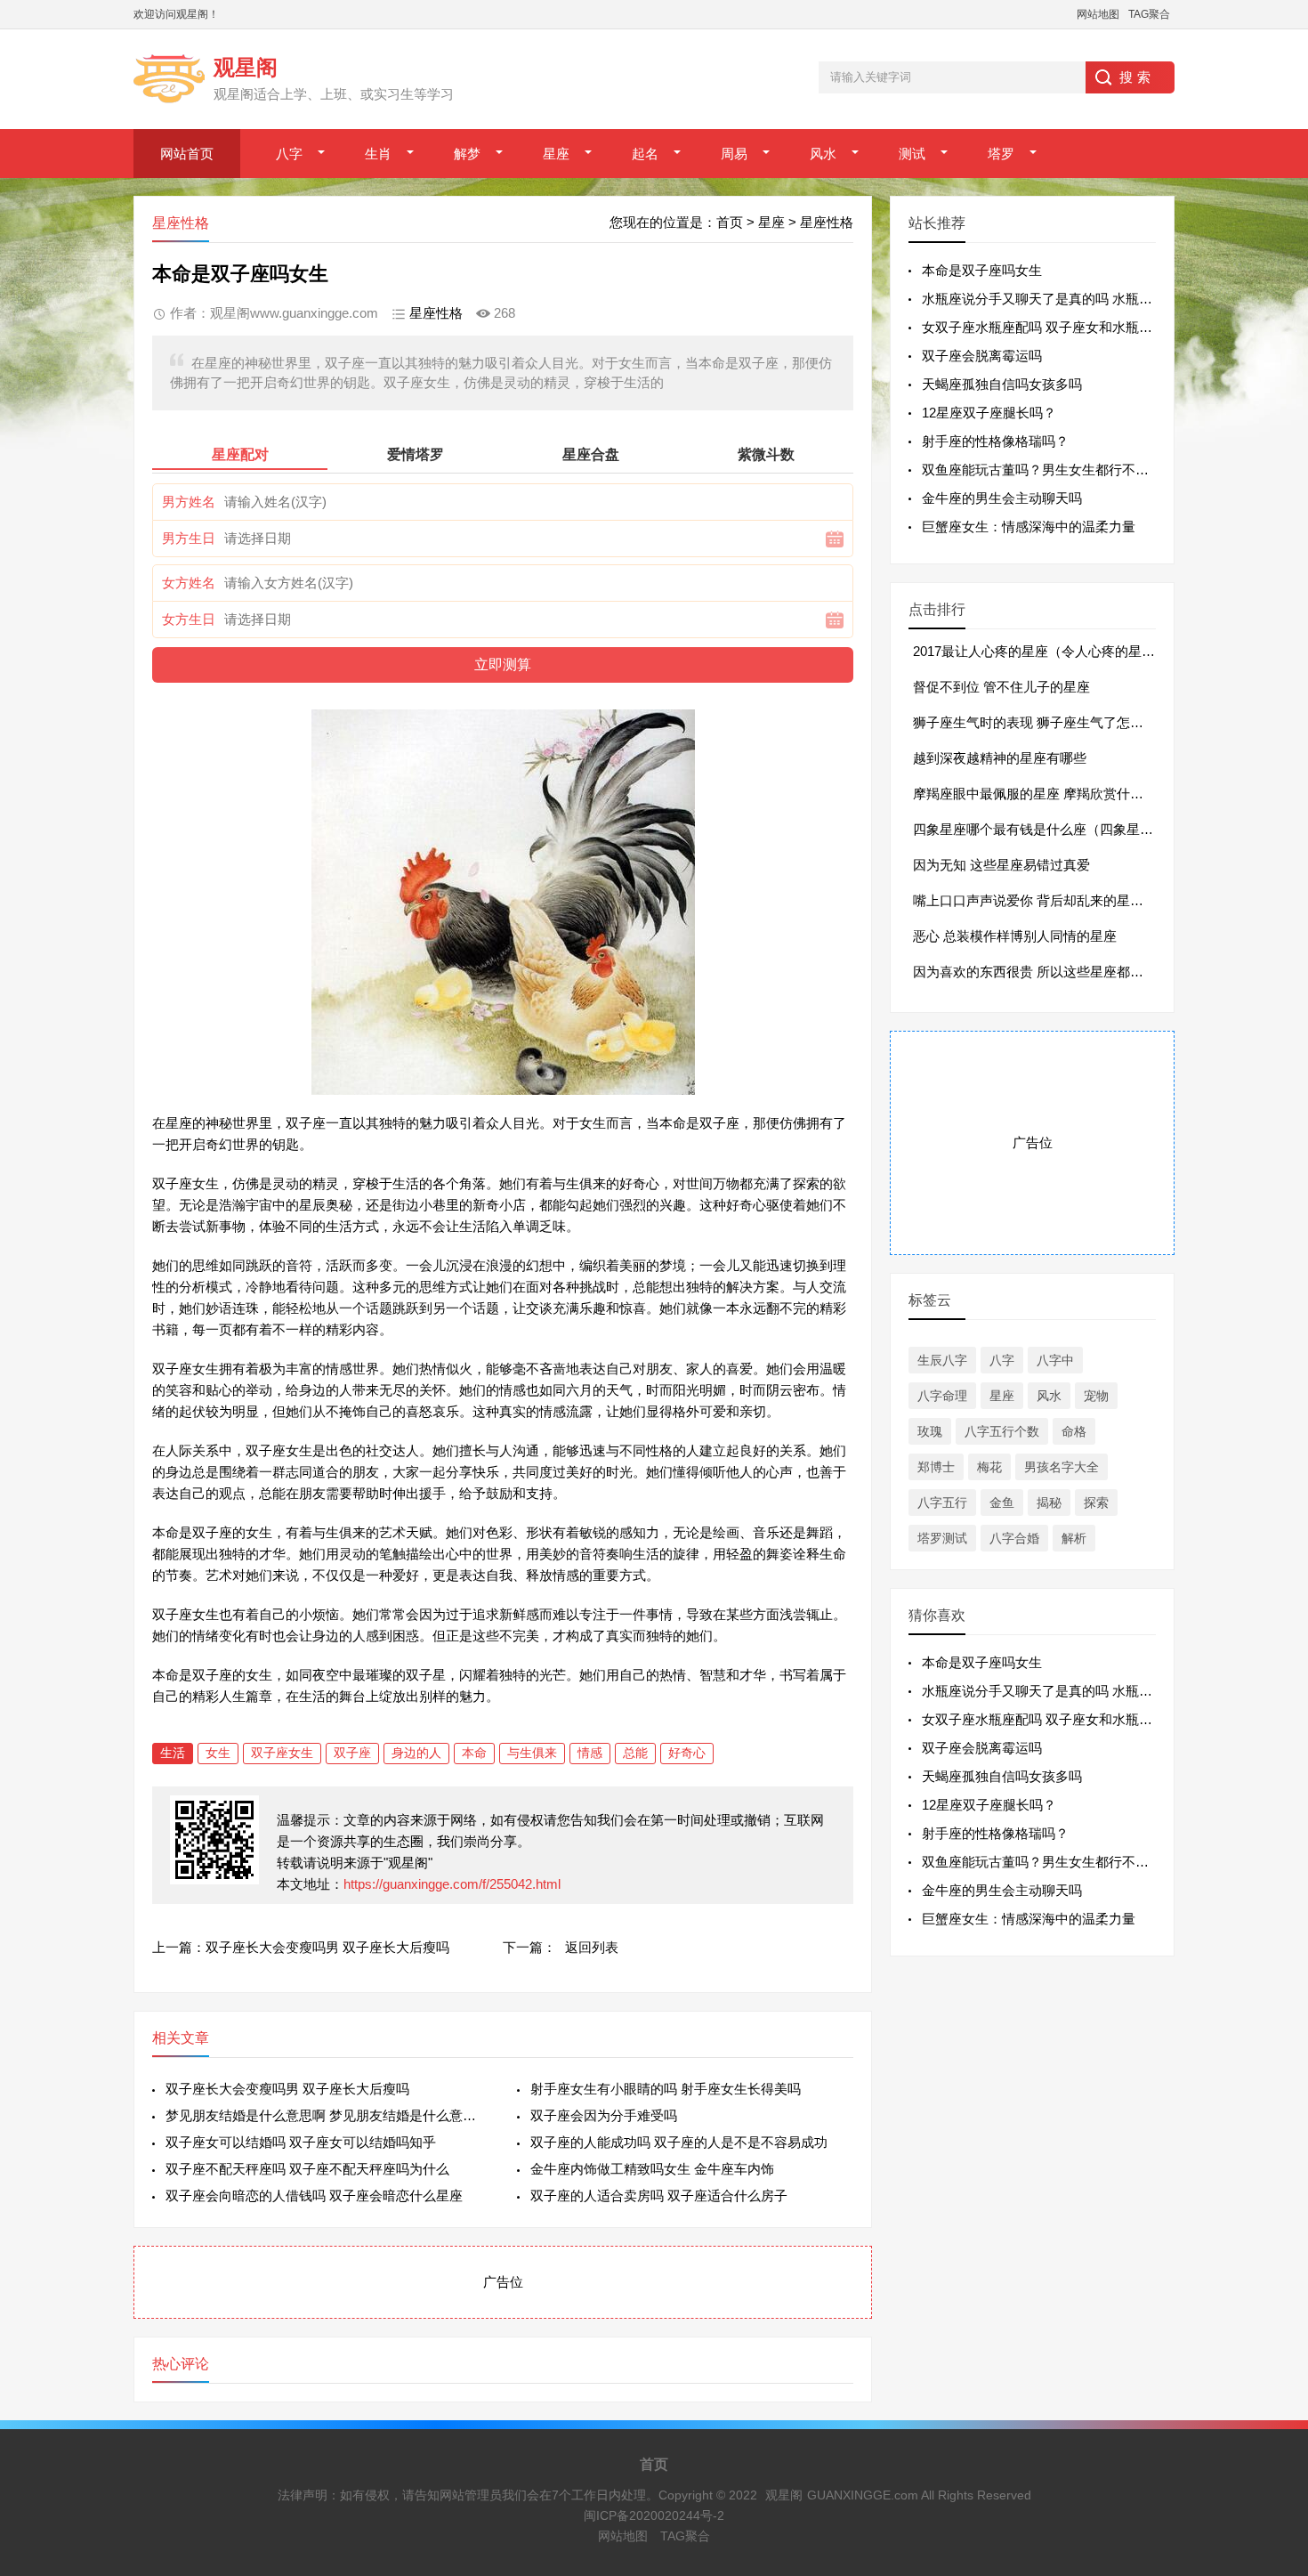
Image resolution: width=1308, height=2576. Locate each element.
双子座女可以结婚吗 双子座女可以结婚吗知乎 (301, 2142)
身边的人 (416, 1753)
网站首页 (187, 154)
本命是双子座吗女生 (982, 270)
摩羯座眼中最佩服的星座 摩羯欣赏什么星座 (1042, 794)
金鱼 (1002, 1503)
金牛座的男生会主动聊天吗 (1002, 498)
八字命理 (942, 1396)
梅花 (989, 1467)
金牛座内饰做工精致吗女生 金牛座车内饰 (652, 2169)
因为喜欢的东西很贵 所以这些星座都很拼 (1035, 972)
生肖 (378, 154)
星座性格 (827, 222)
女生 (218, 1753)
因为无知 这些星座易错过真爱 (1001, 865)
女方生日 (189, 619)
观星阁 (784, 2495)
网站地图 (1098, 14)
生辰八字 (942, 1360)
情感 (590, 1753)
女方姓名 (189, 583)
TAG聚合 (1149, 14)
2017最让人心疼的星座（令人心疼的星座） (1041, 651)
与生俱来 (532, 1753)
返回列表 (592, 1947)
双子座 (352, 1753)
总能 (635, 1753)
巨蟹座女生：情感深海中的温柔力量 (1029, 527)
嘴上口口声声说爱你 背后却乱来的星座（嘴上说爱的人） (1082, 900)
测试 (912, 154)
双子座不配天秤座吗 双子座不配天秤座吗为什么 (307, 2169)
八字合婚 (1014, 1538)
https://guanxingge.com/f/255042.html (452, 1884)
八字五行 (942, 1503)
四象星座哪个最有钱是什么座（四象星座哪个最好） (1066, 829)
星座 (556, 154)
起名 (645, 154)
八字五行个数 (1002, 1431)
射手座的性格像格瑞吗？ (995, 441)
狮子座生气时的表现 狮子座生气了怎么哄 (1035, 722)
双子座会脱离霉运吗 (982, 356)
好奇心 (687, 1753)
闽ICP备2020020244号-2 (654, 2515)
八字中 (1055, 1360)
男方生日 (189, 538)
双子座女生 (282, 1753)
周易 (734, 154)
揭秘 (1049, 1503)
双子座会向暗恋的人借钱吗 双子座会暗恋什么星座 (314, 2195)
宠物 (1096, 1396)
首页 (730, 222)
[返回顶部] (1272, 2300)
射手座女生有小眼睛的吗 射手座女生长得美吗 (666, 2089)
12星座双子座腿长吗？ (989, 413)
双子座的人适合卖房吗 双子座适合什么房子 (659, 2195)
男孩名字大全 (1062, 1467)
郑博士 (936, 1467)
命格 (1074, 1431)
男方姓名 (189, 502)
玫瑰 (930, 1431)
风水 (823, 154)
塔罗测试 (942, 1538)
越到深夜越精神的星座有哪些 (1000, 758)
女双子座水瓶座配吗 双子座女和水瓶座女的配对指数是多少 (1097, 327)
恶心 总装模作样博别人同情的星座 (1015, 936)
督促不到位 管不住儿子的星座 (1001, 687)
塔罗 (1001, 154)
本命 (474, 1753)
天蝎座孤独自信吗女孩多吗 (1002, 384)
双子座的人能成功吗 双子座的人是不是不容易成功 (679, 2142)
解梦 (467, 154)
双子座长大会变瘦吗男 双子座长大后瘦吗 (327, 1947)
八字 (289, 154)
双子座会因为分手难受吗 (604, 2115)
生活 (173, 1753)
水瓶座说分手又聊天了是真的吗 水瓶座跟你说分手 (1070, 299)
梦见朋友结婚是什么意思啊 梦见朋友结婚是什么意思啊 (327, 2115)
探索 (1096, 1503)
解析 (1074, 1538)
